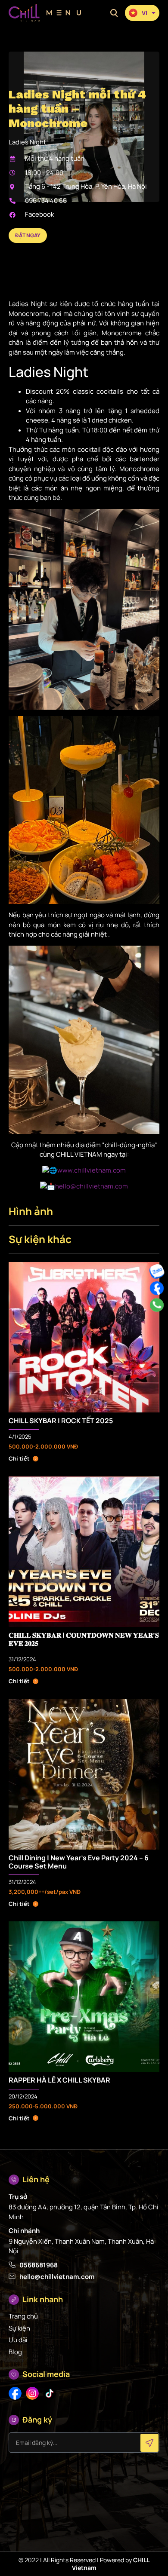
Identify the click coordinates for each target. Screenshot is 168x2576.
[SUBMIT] (149, 2443)
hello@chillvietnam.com (92, 1186)
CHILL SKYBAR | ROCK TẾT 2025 (61, 1421)
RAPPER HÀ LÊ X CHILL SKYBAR (59, 2080)
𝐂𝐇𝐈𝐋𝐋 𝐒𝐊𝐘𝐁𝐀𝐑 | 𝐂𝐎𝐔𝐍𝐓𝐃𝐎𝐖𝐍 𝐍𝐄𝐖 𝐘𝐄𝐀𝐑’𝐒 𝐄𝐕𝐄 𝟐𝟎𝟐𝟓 (84, 1639)
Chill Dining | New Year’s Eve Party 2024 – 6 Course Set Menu (79, 1862)
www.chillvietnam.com (92, 1170)
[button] (114, 13)
